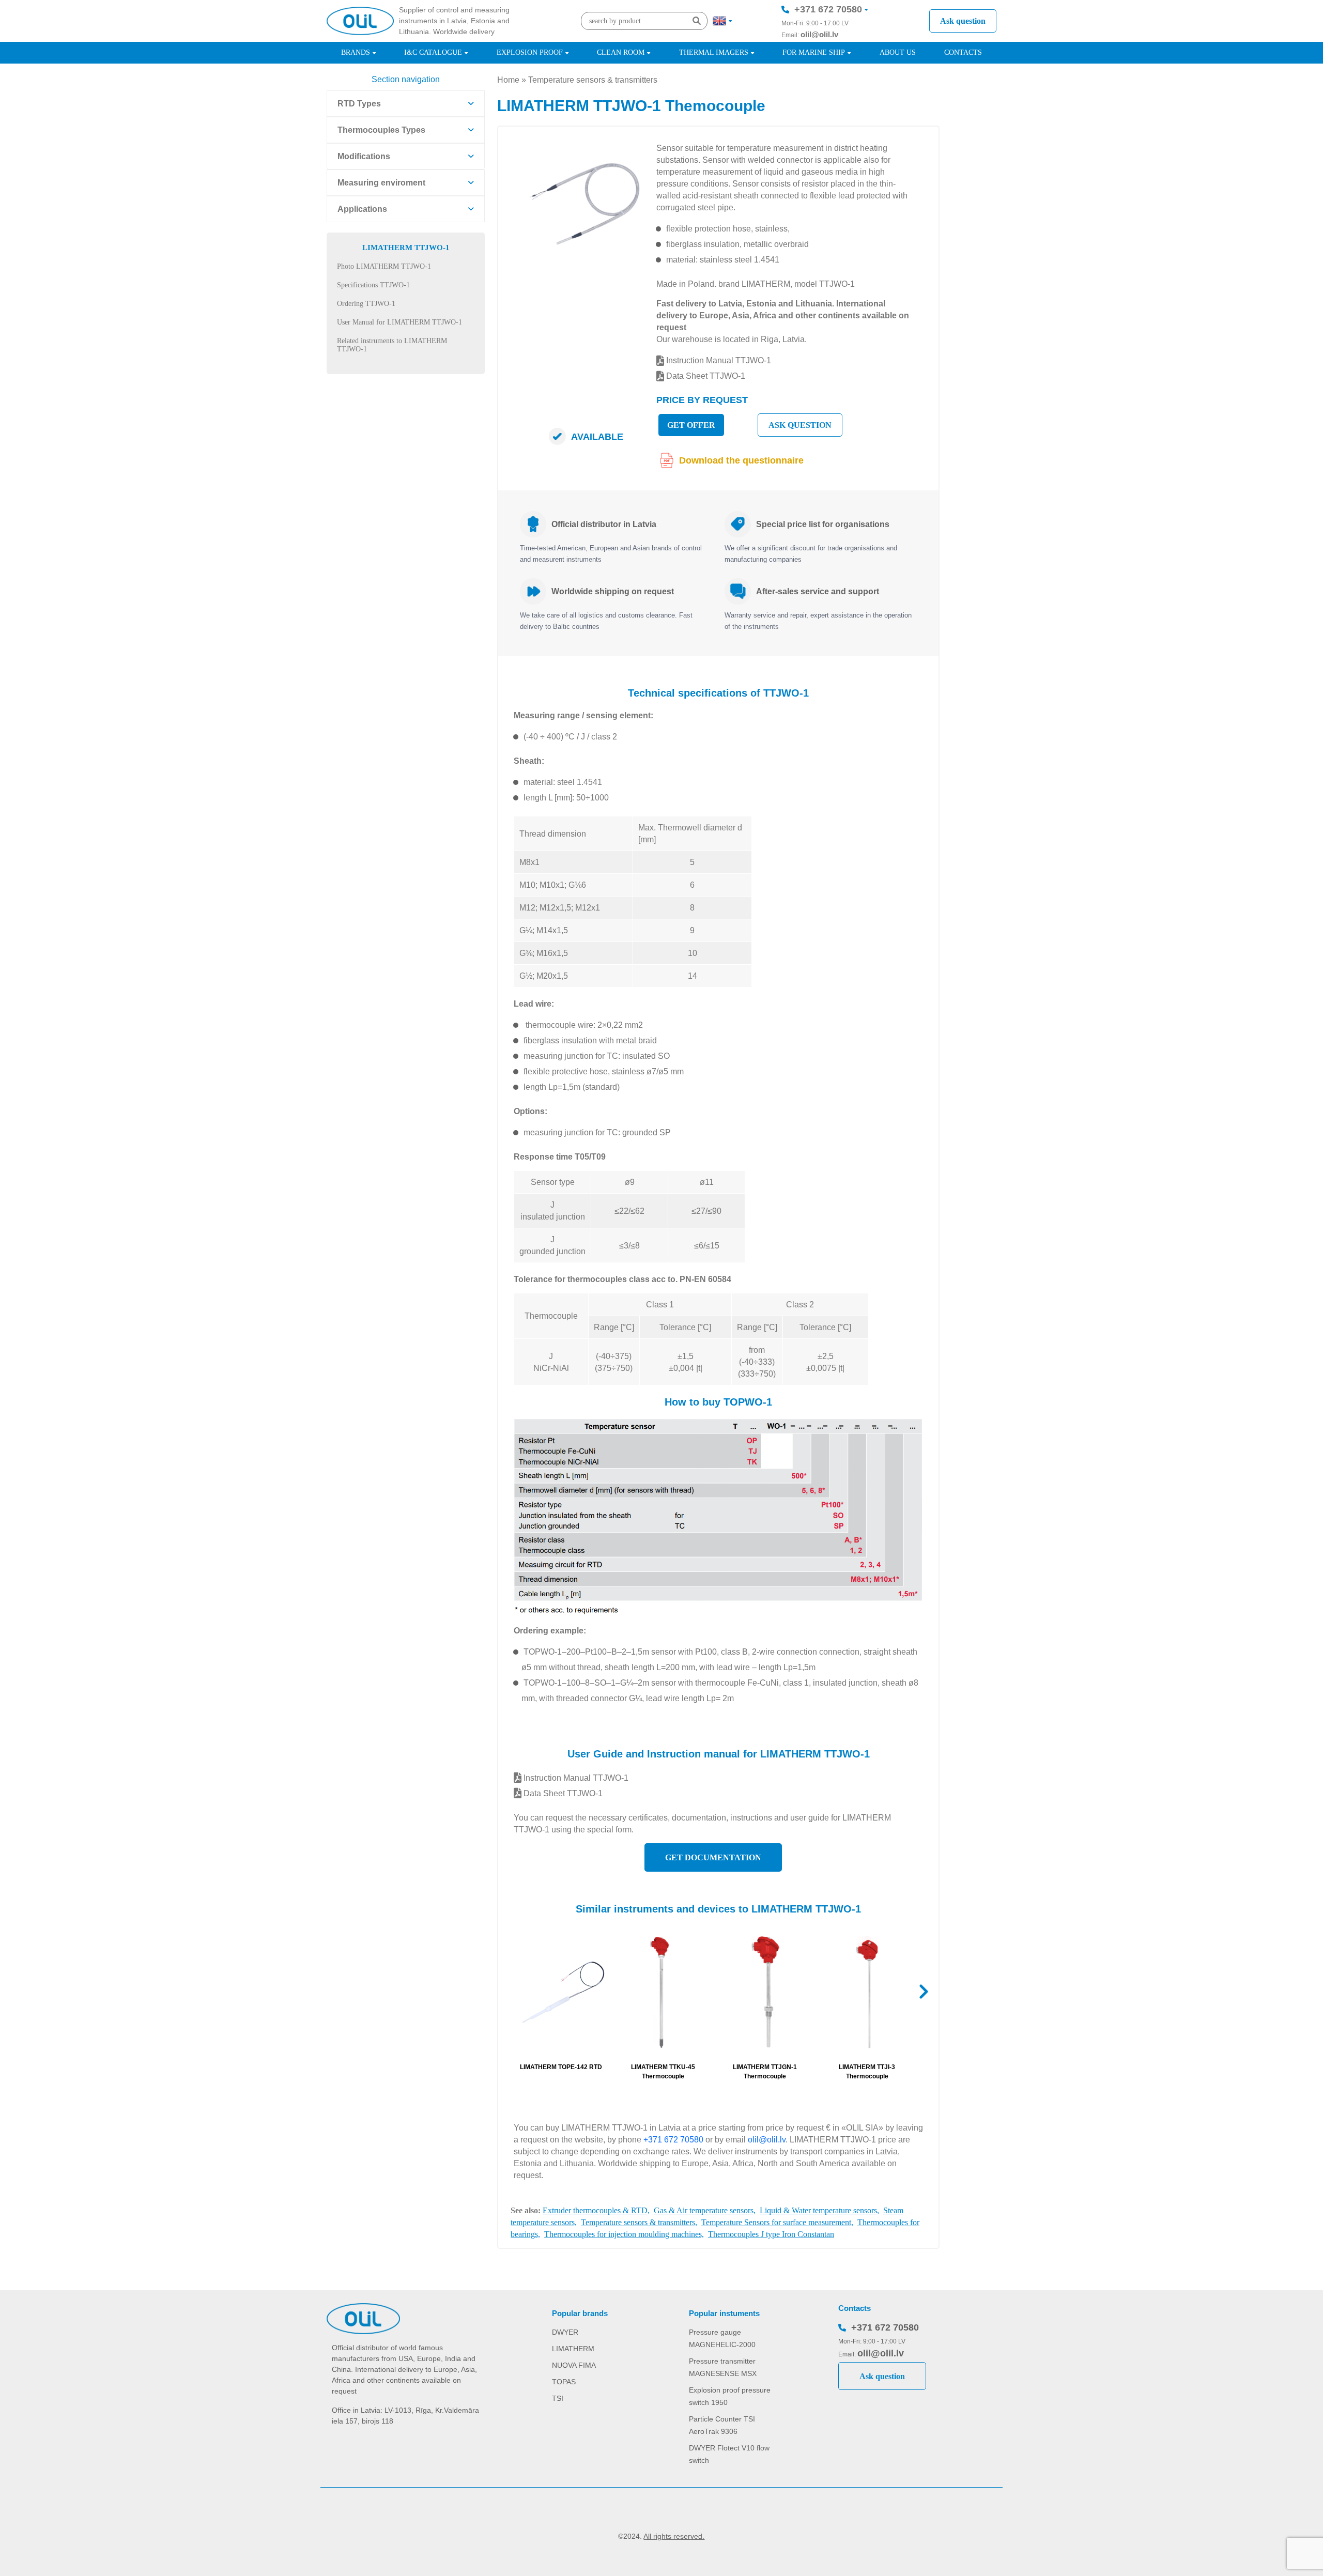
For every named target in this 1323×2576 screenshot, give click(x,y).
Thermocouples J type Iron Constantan (771, 2234)
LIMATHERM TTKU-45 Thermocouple (663, 2072)
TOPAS (564, 2382)
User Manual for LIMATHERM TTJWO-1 (399, 322)
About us (898, 52)
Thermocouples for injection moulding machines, (624, 2234)
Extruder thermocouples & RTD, (596, 2210)
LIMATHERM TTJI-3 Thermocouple (867, 2072)
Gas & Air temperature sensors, (705, 2210)
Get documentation (713, 1857)
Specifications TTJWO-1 (373, 285)
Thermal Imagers (714, 52)
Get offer (691, 425)
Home (508, 80)
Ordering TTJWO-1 (366, 304)
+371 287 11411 (828, 40)
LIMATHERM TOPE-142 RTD (561, 2067)
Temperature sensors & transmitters (593, 80)
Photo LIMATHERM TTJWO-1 (384, 266)
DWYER (565, 2332)
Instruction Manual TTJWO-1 (718, 360)
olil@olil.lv (819, 34)
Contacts (963, 52)
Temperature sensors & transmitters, (639, 2222)
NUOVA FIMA (574, 2365)
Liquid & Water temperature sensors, (819, 2210)
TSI (558, 2398)
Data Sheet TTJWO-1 (705, 376)
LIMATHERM (573, 2349)
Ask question (963, 21)
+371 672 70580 (828, 9)
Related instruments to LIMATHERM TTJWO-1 (392, 345)
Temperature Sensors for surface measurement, (777, 2222)
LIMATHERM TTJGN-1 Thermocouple (765, 2072)
